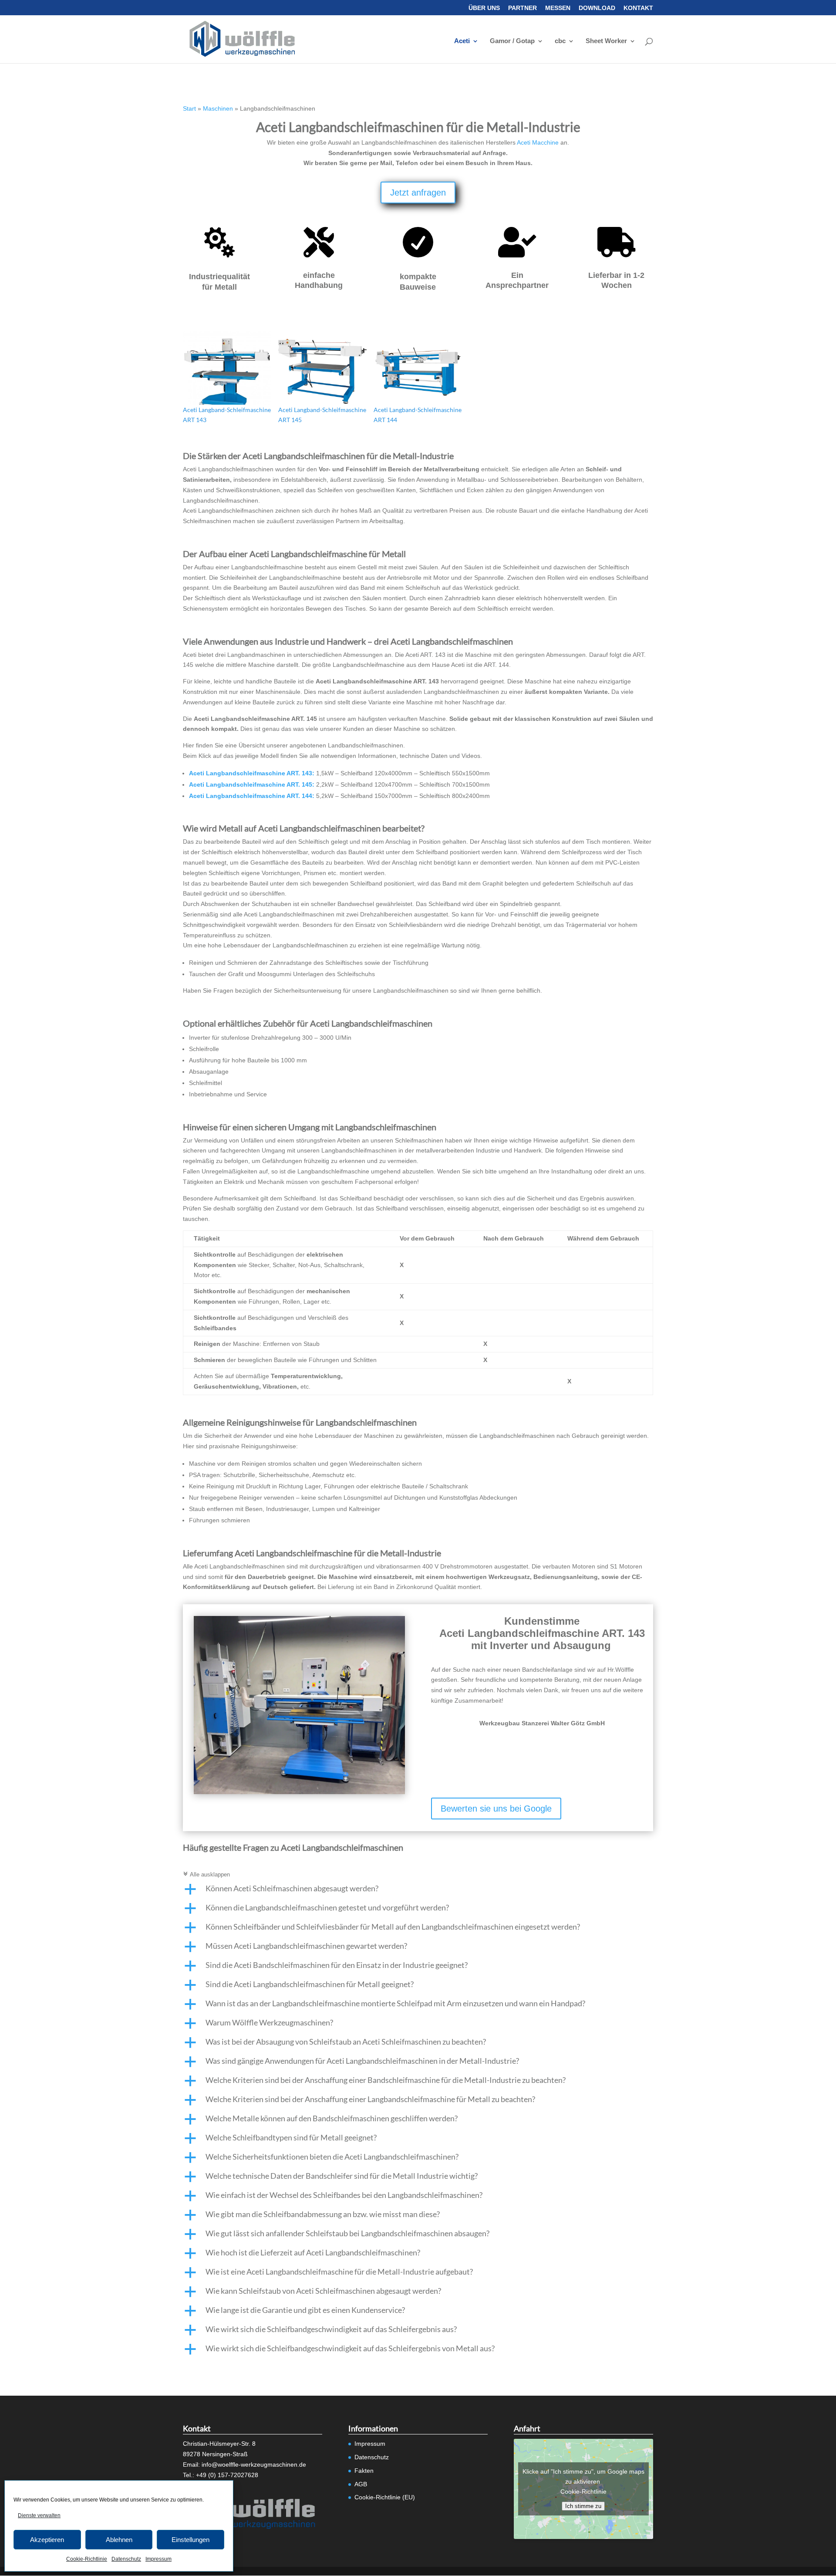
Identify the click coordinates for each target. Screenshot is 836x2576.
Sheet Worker (606, 41)
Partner (522, 8)
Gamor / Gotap (512, 41)
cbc (560, 41)
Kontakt (638, 8)
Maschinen (218, 108)
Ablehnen (119, 2540)
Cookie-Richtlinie (87, 2559)
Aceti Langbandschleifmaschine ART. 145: (252, 784)
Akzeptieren (47, 2540)
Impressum (158, 2559)
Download (597, 8)
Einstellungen (190, 2540)
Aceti (462, 41)
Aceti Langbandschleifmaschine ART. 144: (252, 796)
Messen (558, 8)
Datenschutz (126, 2559)
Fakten (364, 2471)
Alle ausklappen (206, 1875)
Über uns (484, 8)
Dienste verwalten (39, 2515)
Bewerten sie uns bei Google (496, 1809)
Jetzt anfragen (418, 193)
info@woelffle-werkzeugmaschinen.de (254, 2464)
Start (189, 108)
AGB (361, 2484)
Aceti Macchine (538, 142)
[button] (418, 1890)
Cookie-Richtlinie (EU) (385, 2497)
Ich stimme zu (583, 2506)
